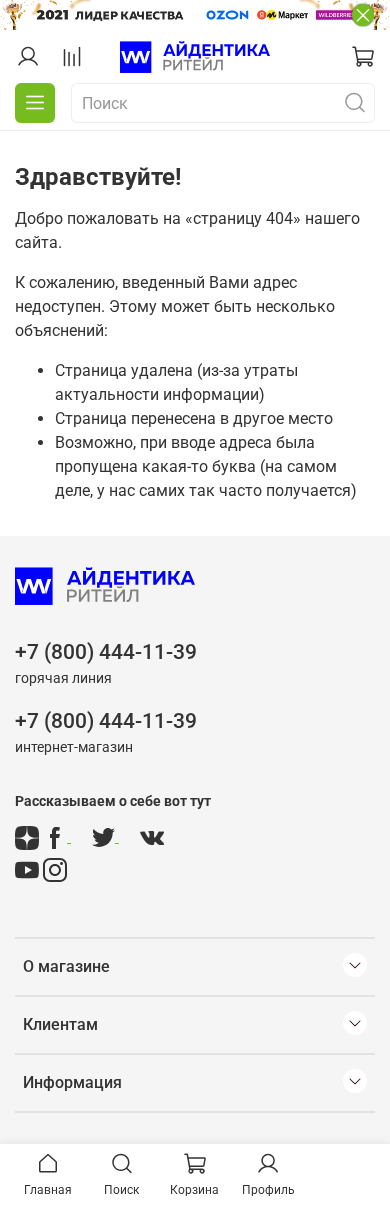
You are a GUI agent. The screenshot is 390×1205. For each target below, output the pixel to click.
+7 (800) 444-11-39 (106, 652)
